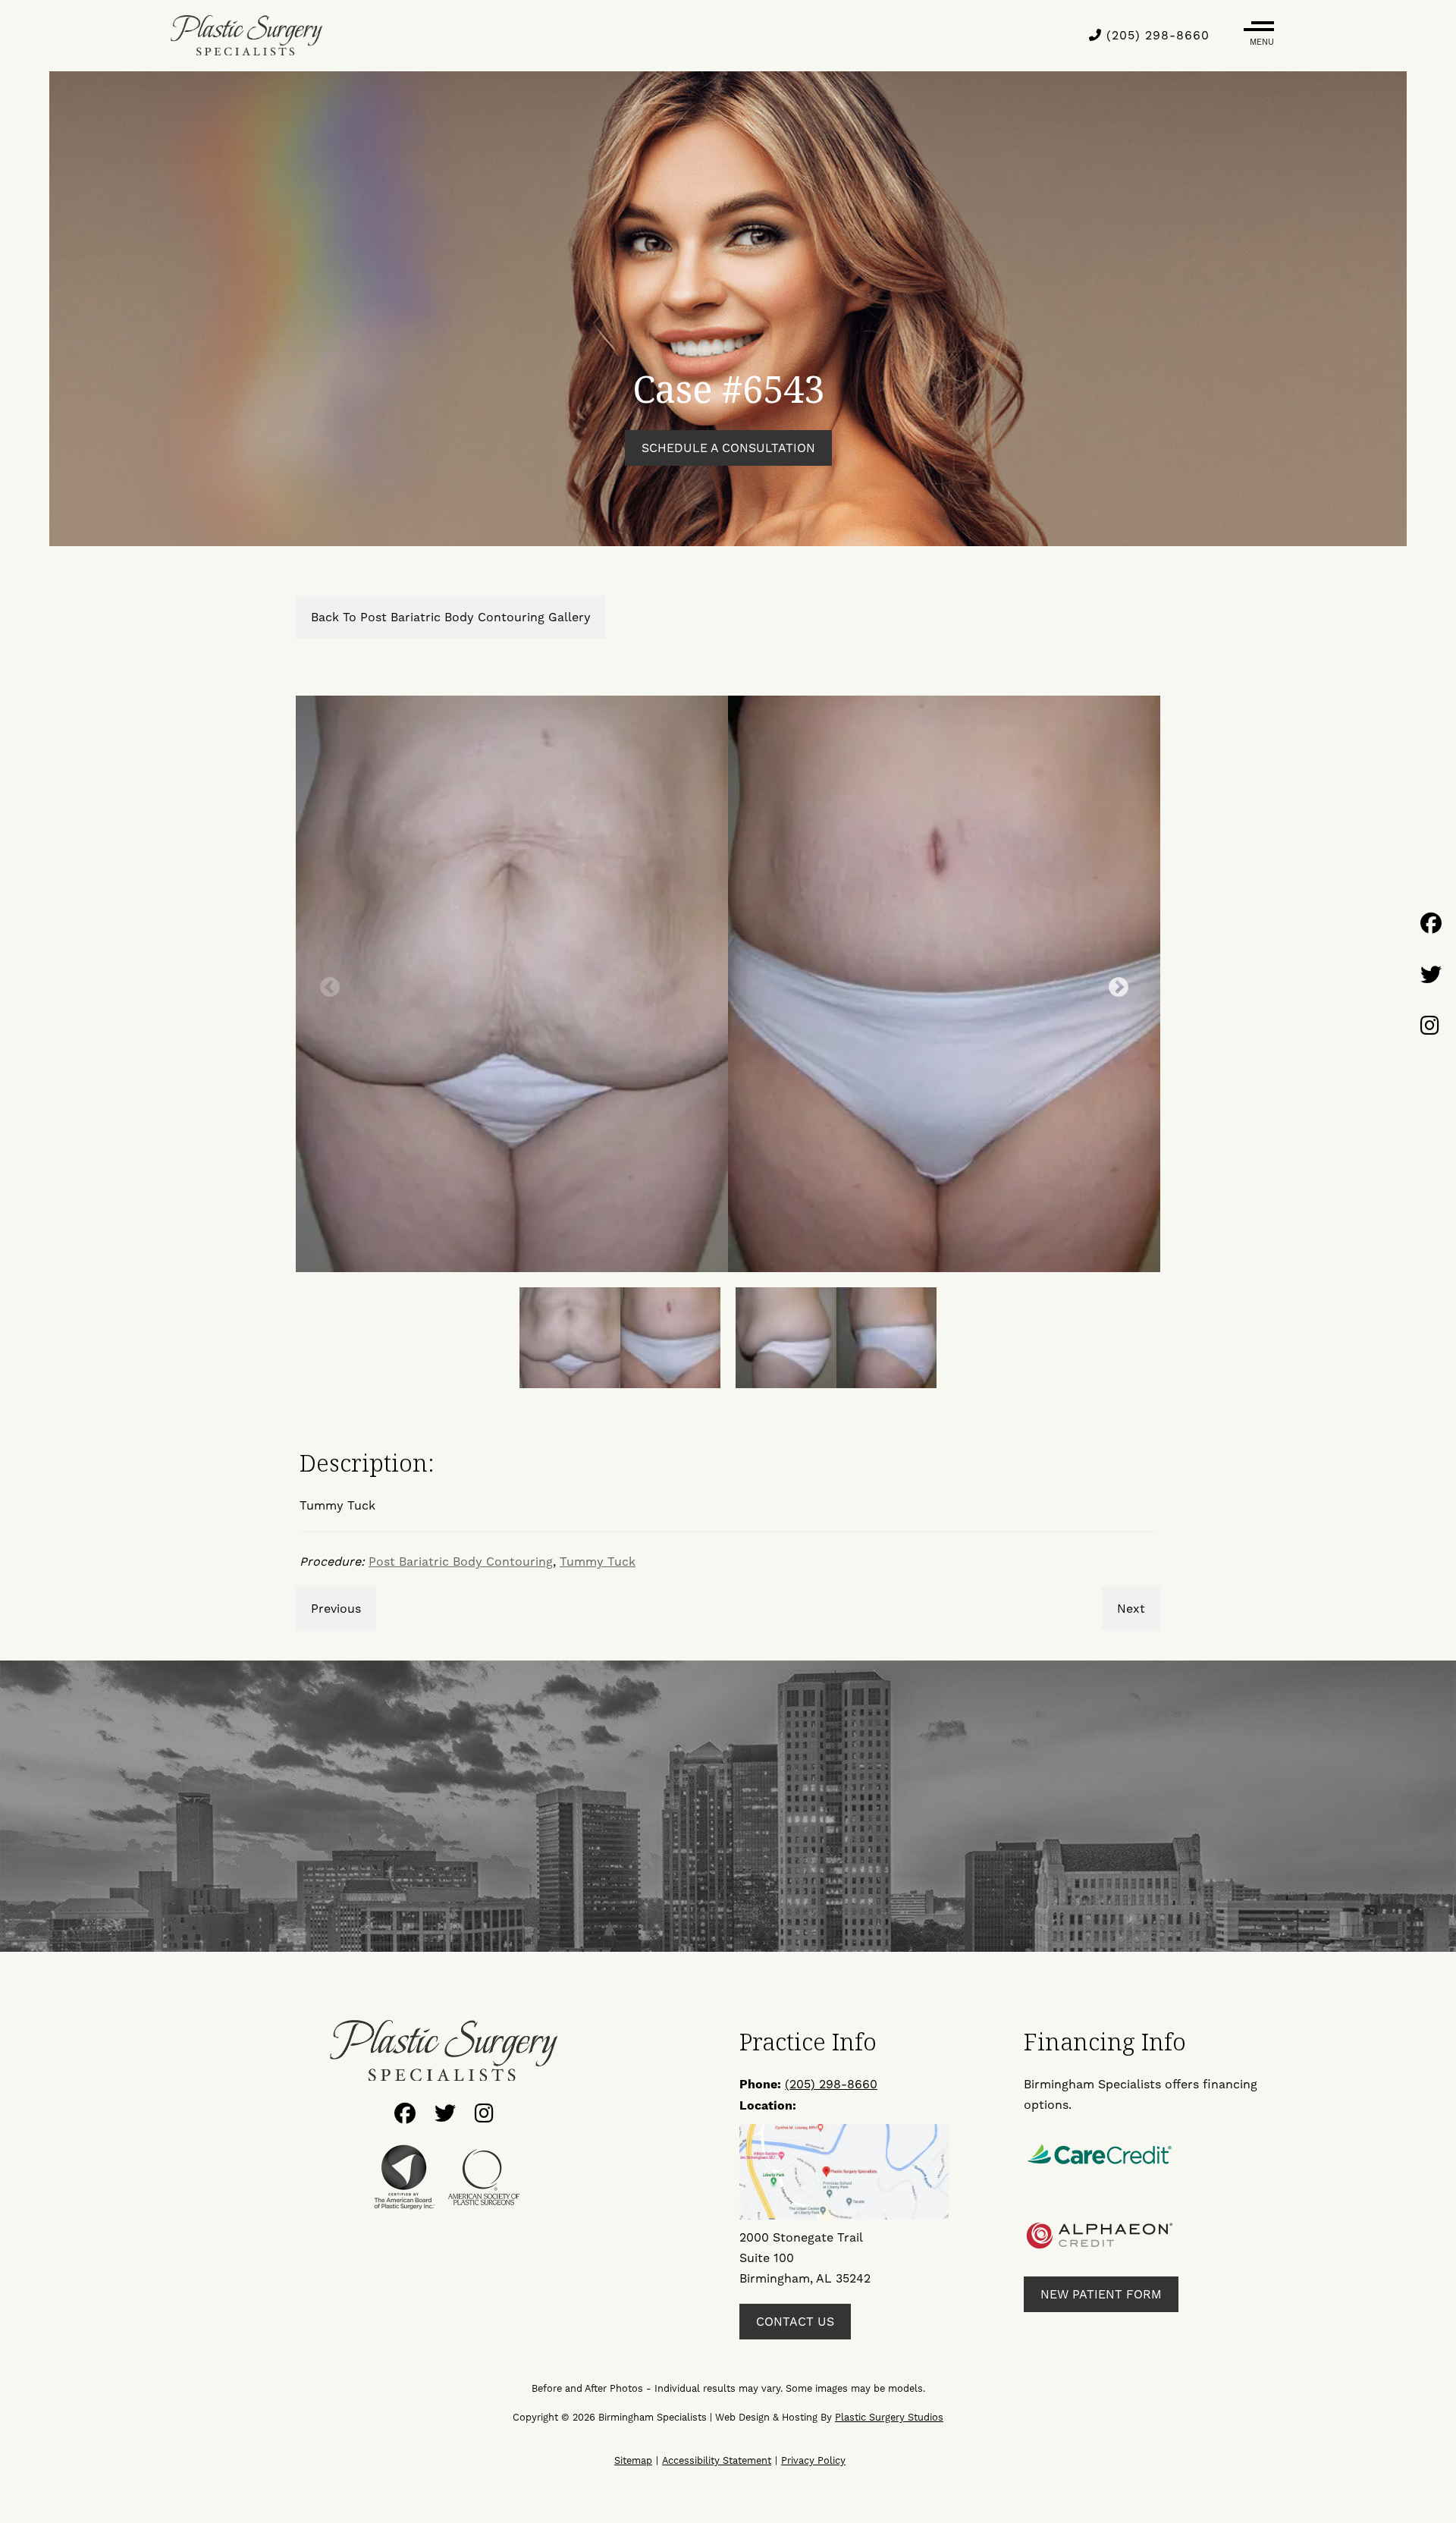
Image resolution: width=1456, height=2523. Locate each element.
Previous (336, 1609)
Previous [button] (326, 984)
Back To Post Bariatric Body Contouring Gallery (451, 617)
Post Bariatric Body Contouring (461, 1562)
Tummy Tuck (598, 1562)
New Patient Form (1101, 2294)
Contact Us (795, 2322)
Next (1131, 1609)
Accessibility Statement (717, 2460)
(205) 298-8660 (1156, 35)
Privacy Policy (813, 2460)
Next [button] (1115, 984)
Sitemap (633, 2460)
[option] (728, 984)
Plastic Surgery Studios (889, 2417)
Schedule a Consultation (728, 448)
